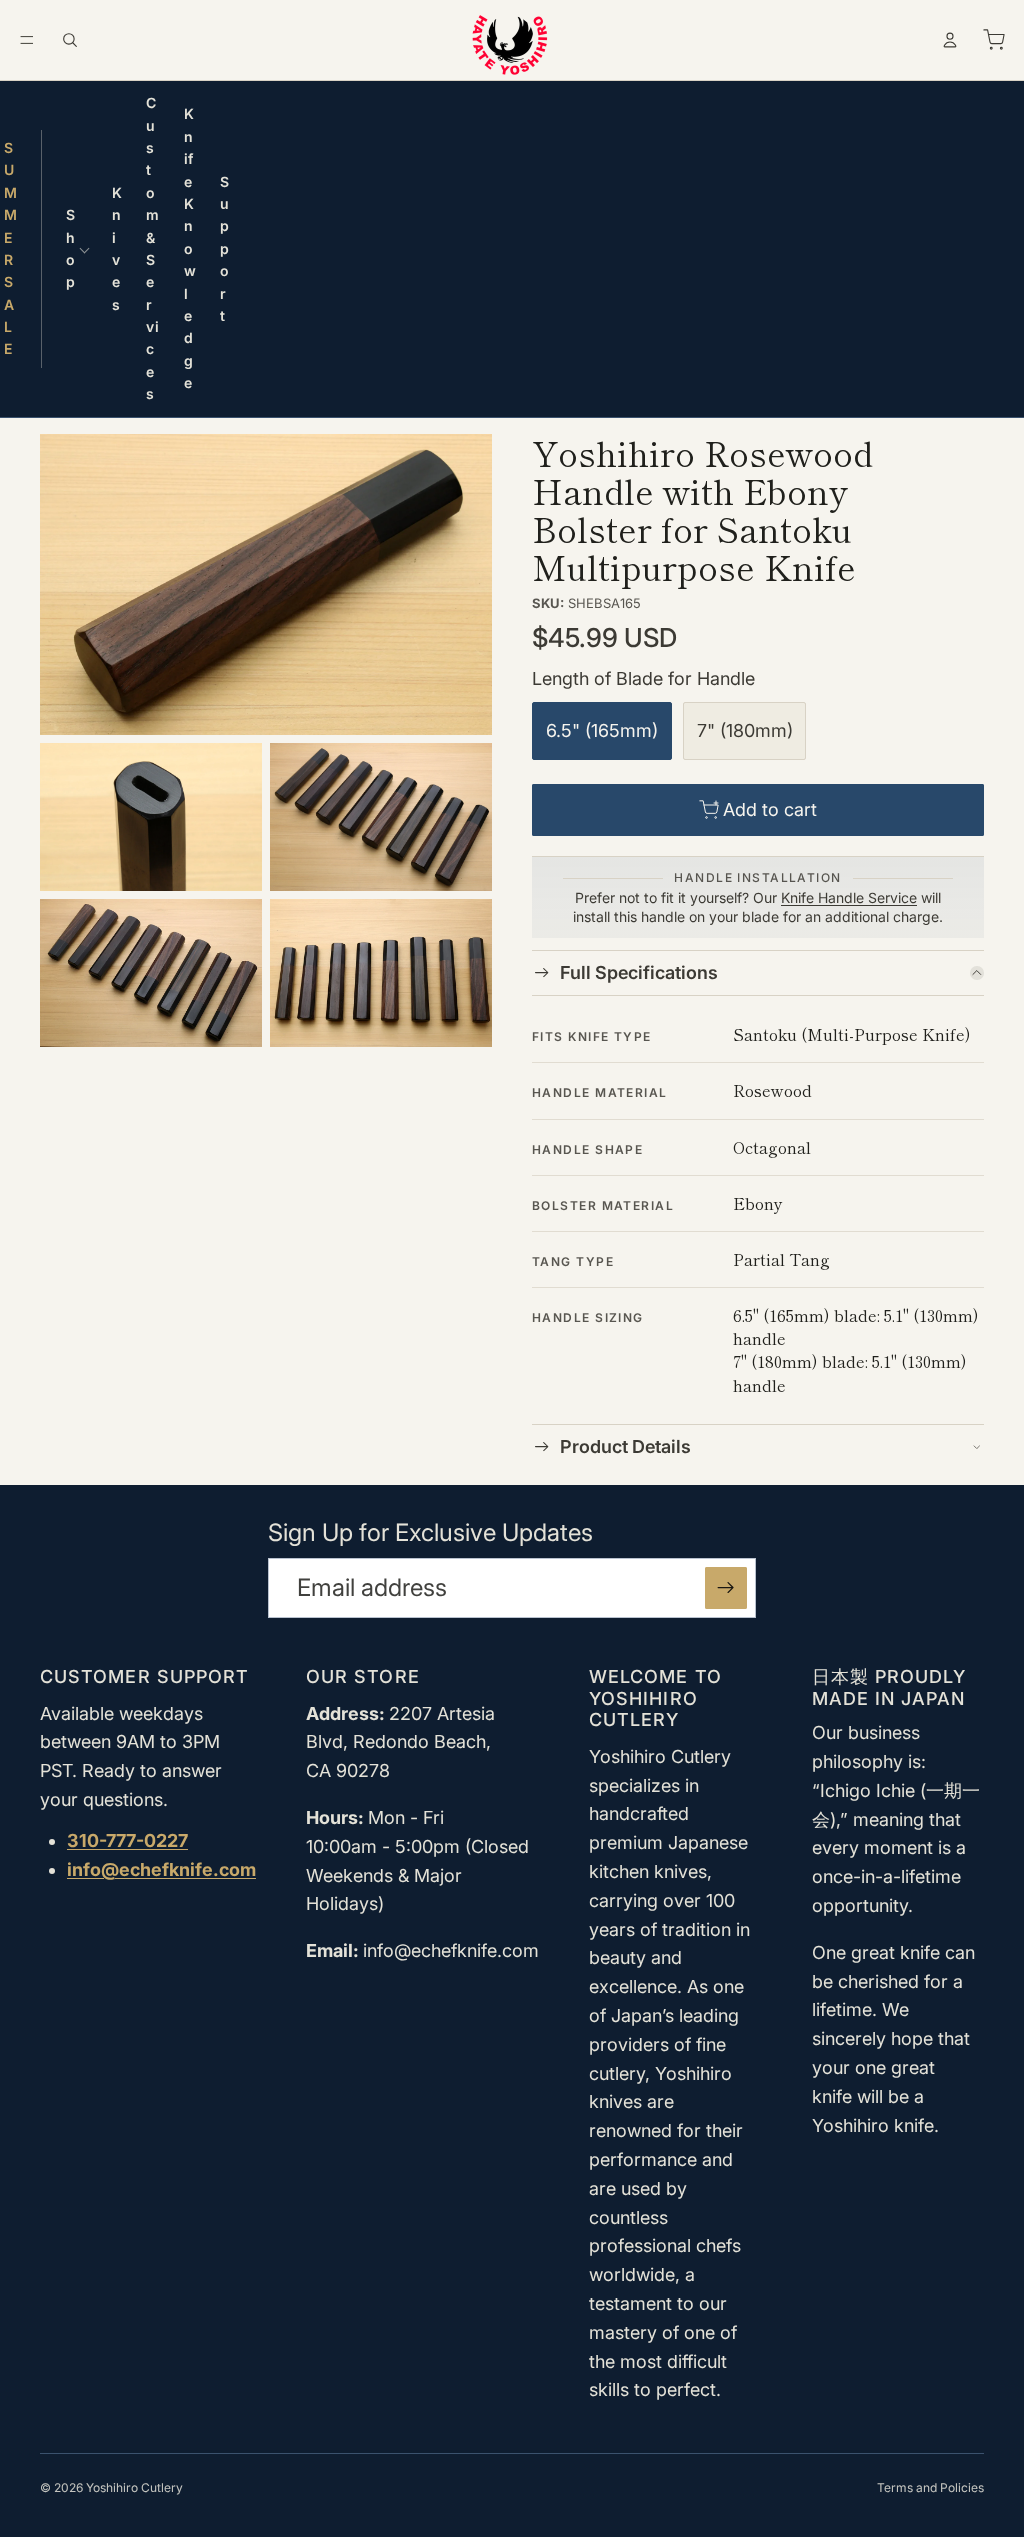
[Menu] (27, 40)
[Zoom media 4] (151, 973)
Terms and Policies (930, 2487)
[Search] (70, 40)
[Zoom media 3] (381, 817)
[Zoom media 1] (266, 584)
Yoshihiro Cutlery (134, 2487)
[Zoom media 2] (151, 817)
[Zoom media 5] (381, 973)
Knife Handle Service (849, 897)
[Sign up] (726, 1588)
